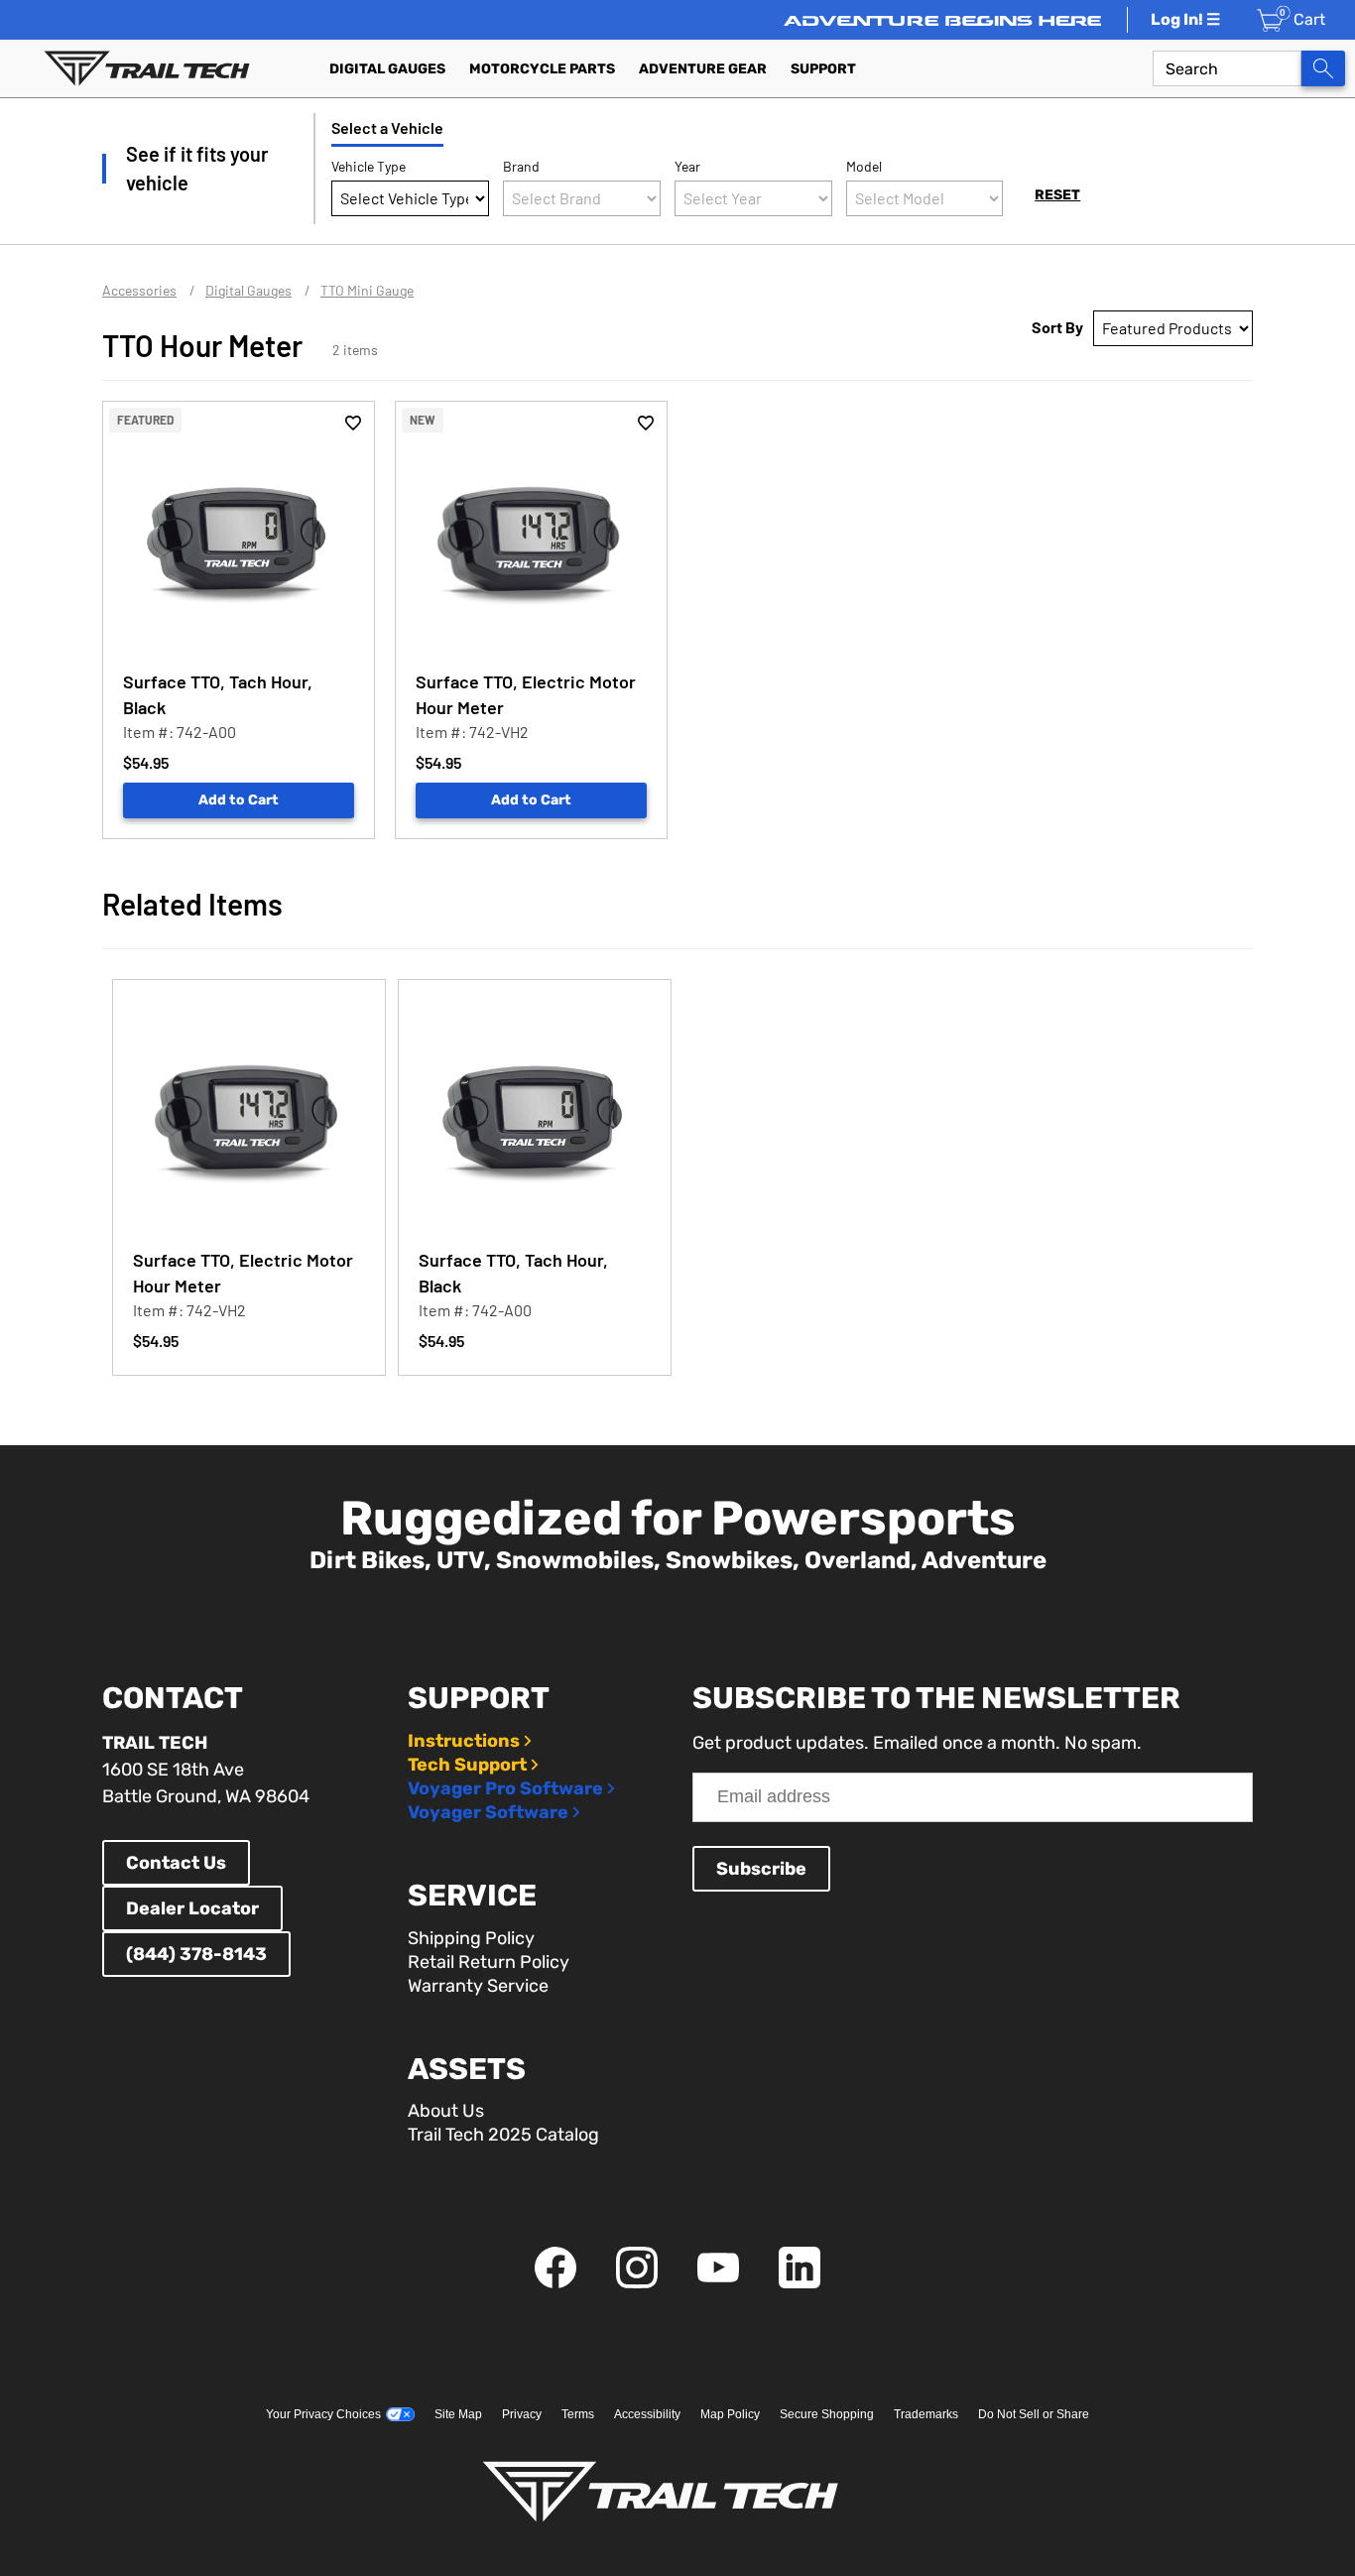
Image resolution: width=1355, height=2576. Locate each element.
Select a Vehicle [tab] (387, 127)
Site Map (458, 2414)
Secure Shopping (827, 2414)
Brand (521, 166)
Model (864, 166)
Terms (578, 2414)
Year (687, 166)
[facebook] (555, 2283)
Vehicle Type (369, 166)
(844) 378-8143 (196, 1954)
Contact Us (176, 1863)
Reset (1057, 195)
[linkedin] (800, 2283)
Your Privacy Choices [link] (323, 2414)
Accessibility (647, 2414)
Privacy (522, 2414)
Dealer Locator (192, 1908)
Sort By (1057, 327)
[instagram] (637, 2283)
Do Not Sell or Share (1034, 2414)
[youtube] (718, 2283)
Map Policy (730, 2414)
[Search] (1323, 68)
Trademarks (926, 2414)
